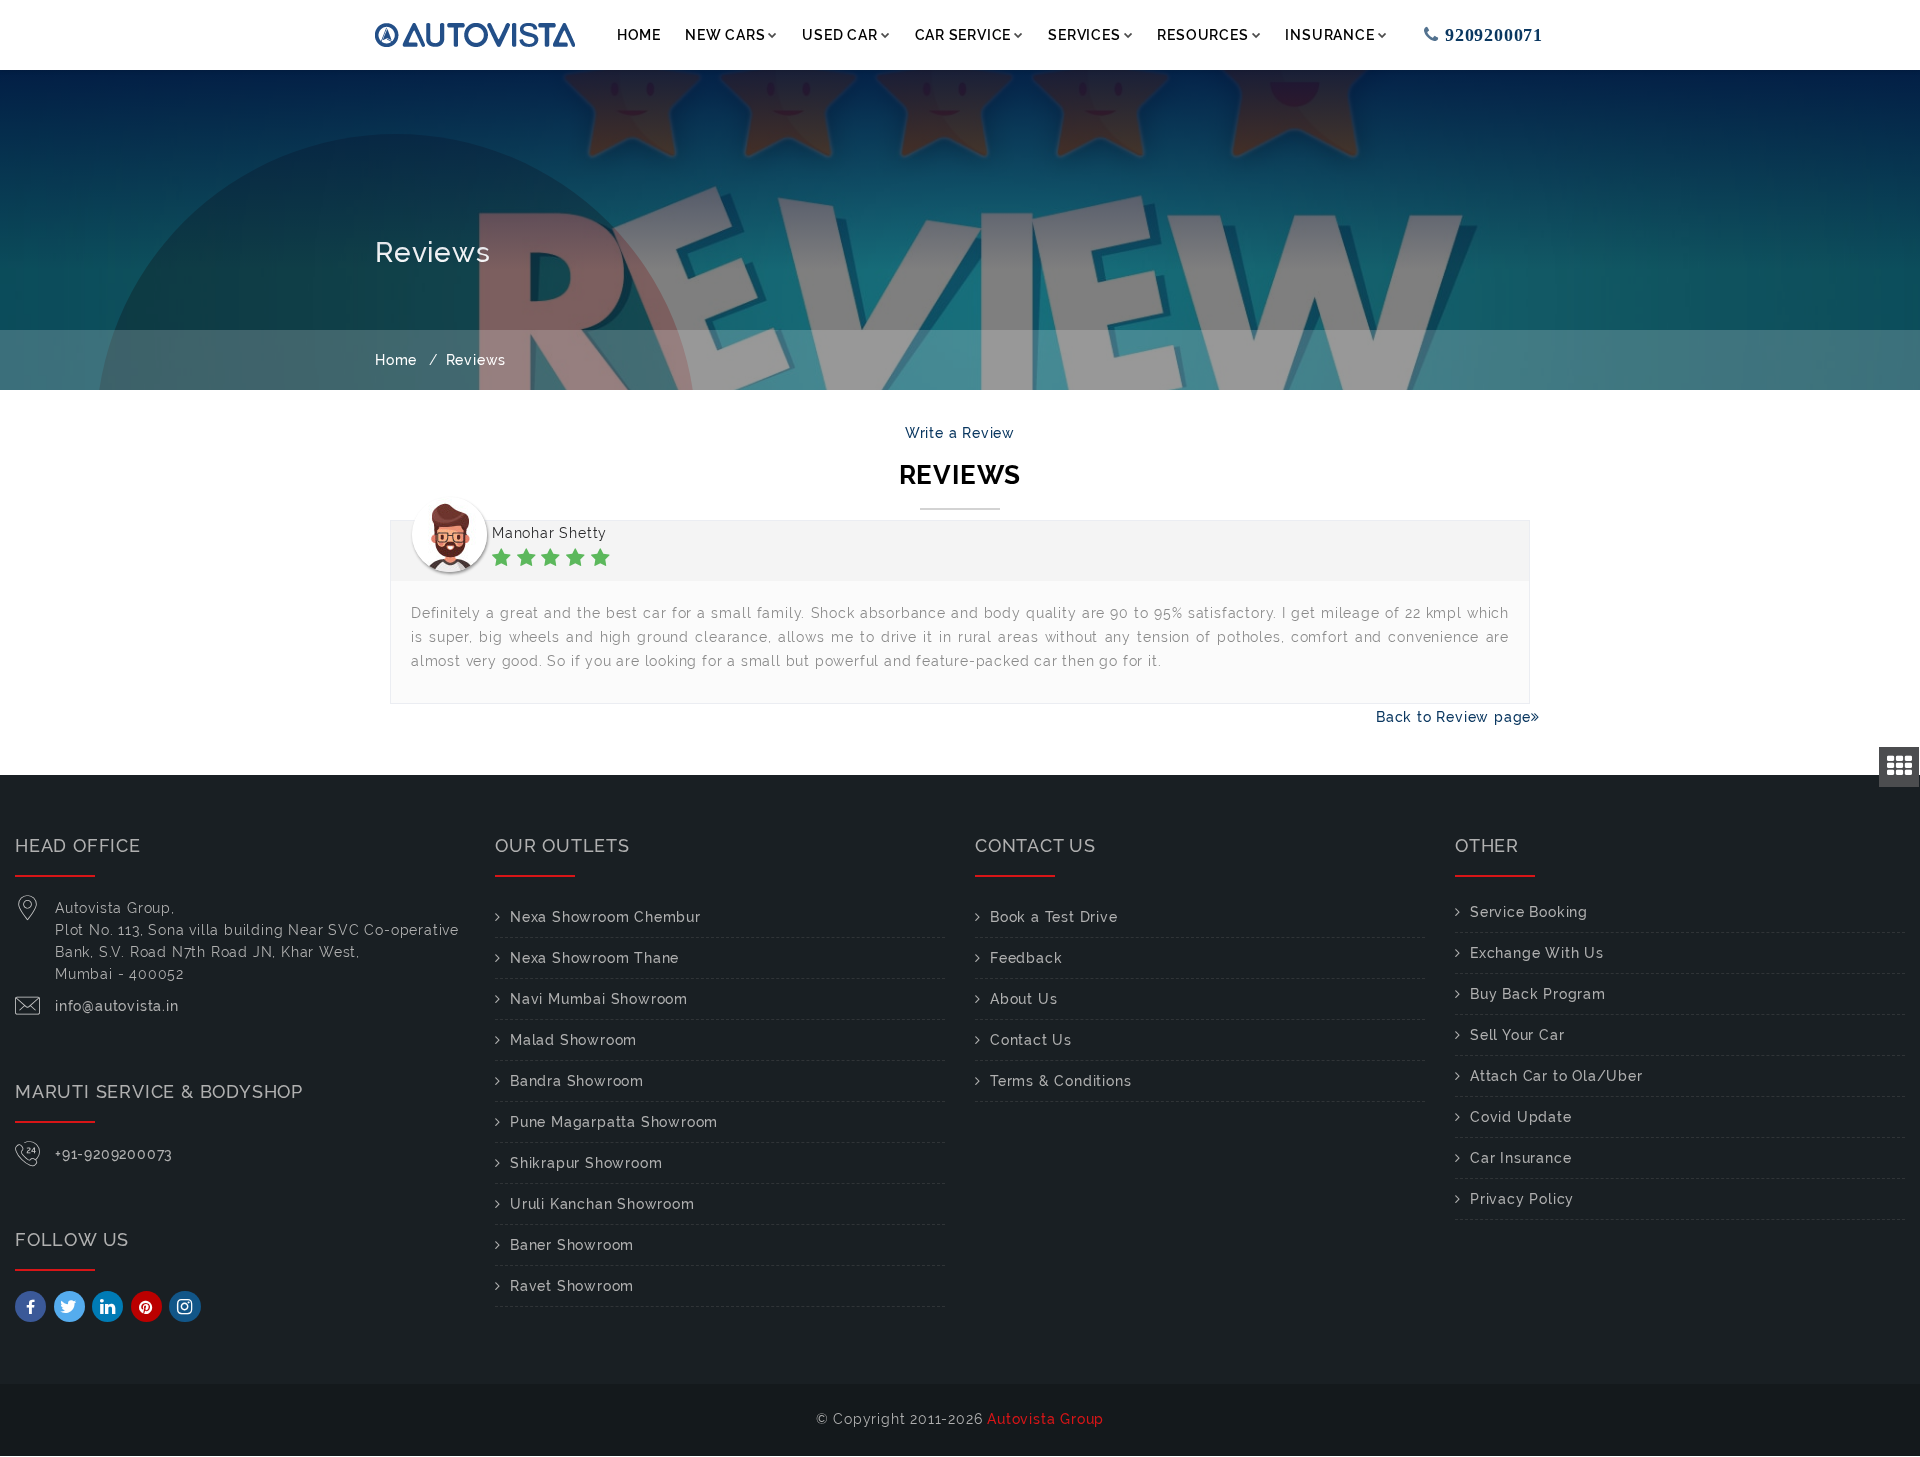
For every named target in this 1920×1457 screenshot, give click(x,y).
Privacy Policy (1522, 1199)
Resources (1202, 35)
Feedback (1026, 958)
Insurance (1329, 35)
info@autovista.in (117, 1006)
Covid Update (1521, 1117)
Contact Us (1031, 1040)
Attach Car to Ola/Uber (1556, 1076)
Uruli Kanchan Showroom (602, 1204)
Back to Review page (1439, 717)
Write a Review (960, 433)
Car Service (963, 35)
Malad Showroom (573, 1040)
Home (639, 35)
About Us (1023, 999)
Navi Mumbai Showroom (599, 999)
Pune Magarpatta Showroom (614, 1122)
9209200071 (1475, 35)
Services (1084, 35)
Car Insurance (1520, 1158)
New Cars (725, 35)
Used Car (839, 35)
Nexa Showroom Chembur (605, 917)
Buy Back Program (1538, 994)
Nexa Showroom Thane (594, 958)
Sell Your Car (1517, 1035)
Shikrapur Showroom (586, 1163)
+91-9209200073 (114, 1154)
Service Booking (1529, 912)
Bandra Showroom (577, 1081)
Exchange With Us (1537, 953)
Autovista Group (1045, 1419)
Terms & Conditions (1060, 1081)
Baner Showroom (572, 1245)
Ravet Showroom (572, 1286)
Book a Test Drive (1054, 917)
